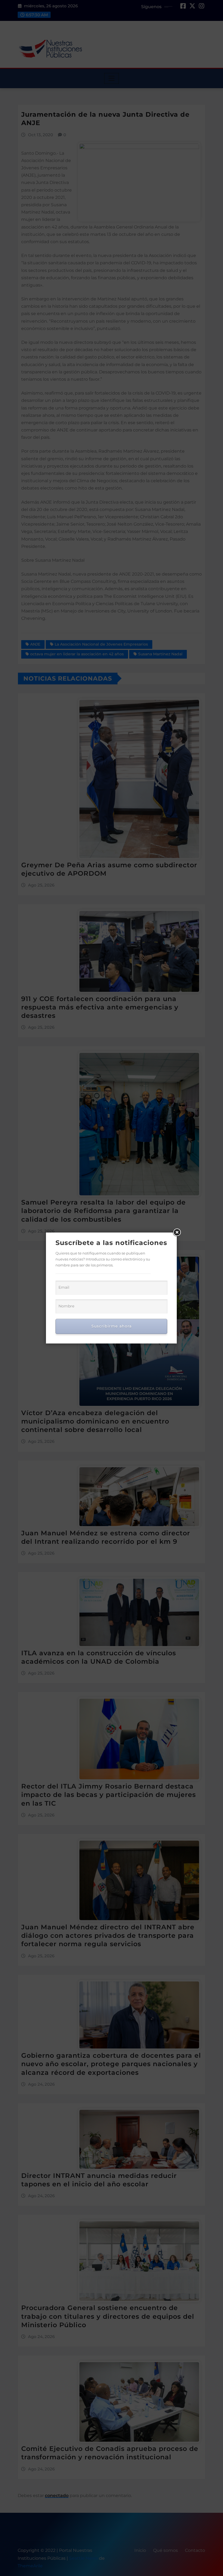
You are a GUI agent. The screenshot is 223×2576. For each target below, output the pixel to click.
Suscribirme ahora (112, 1326)
